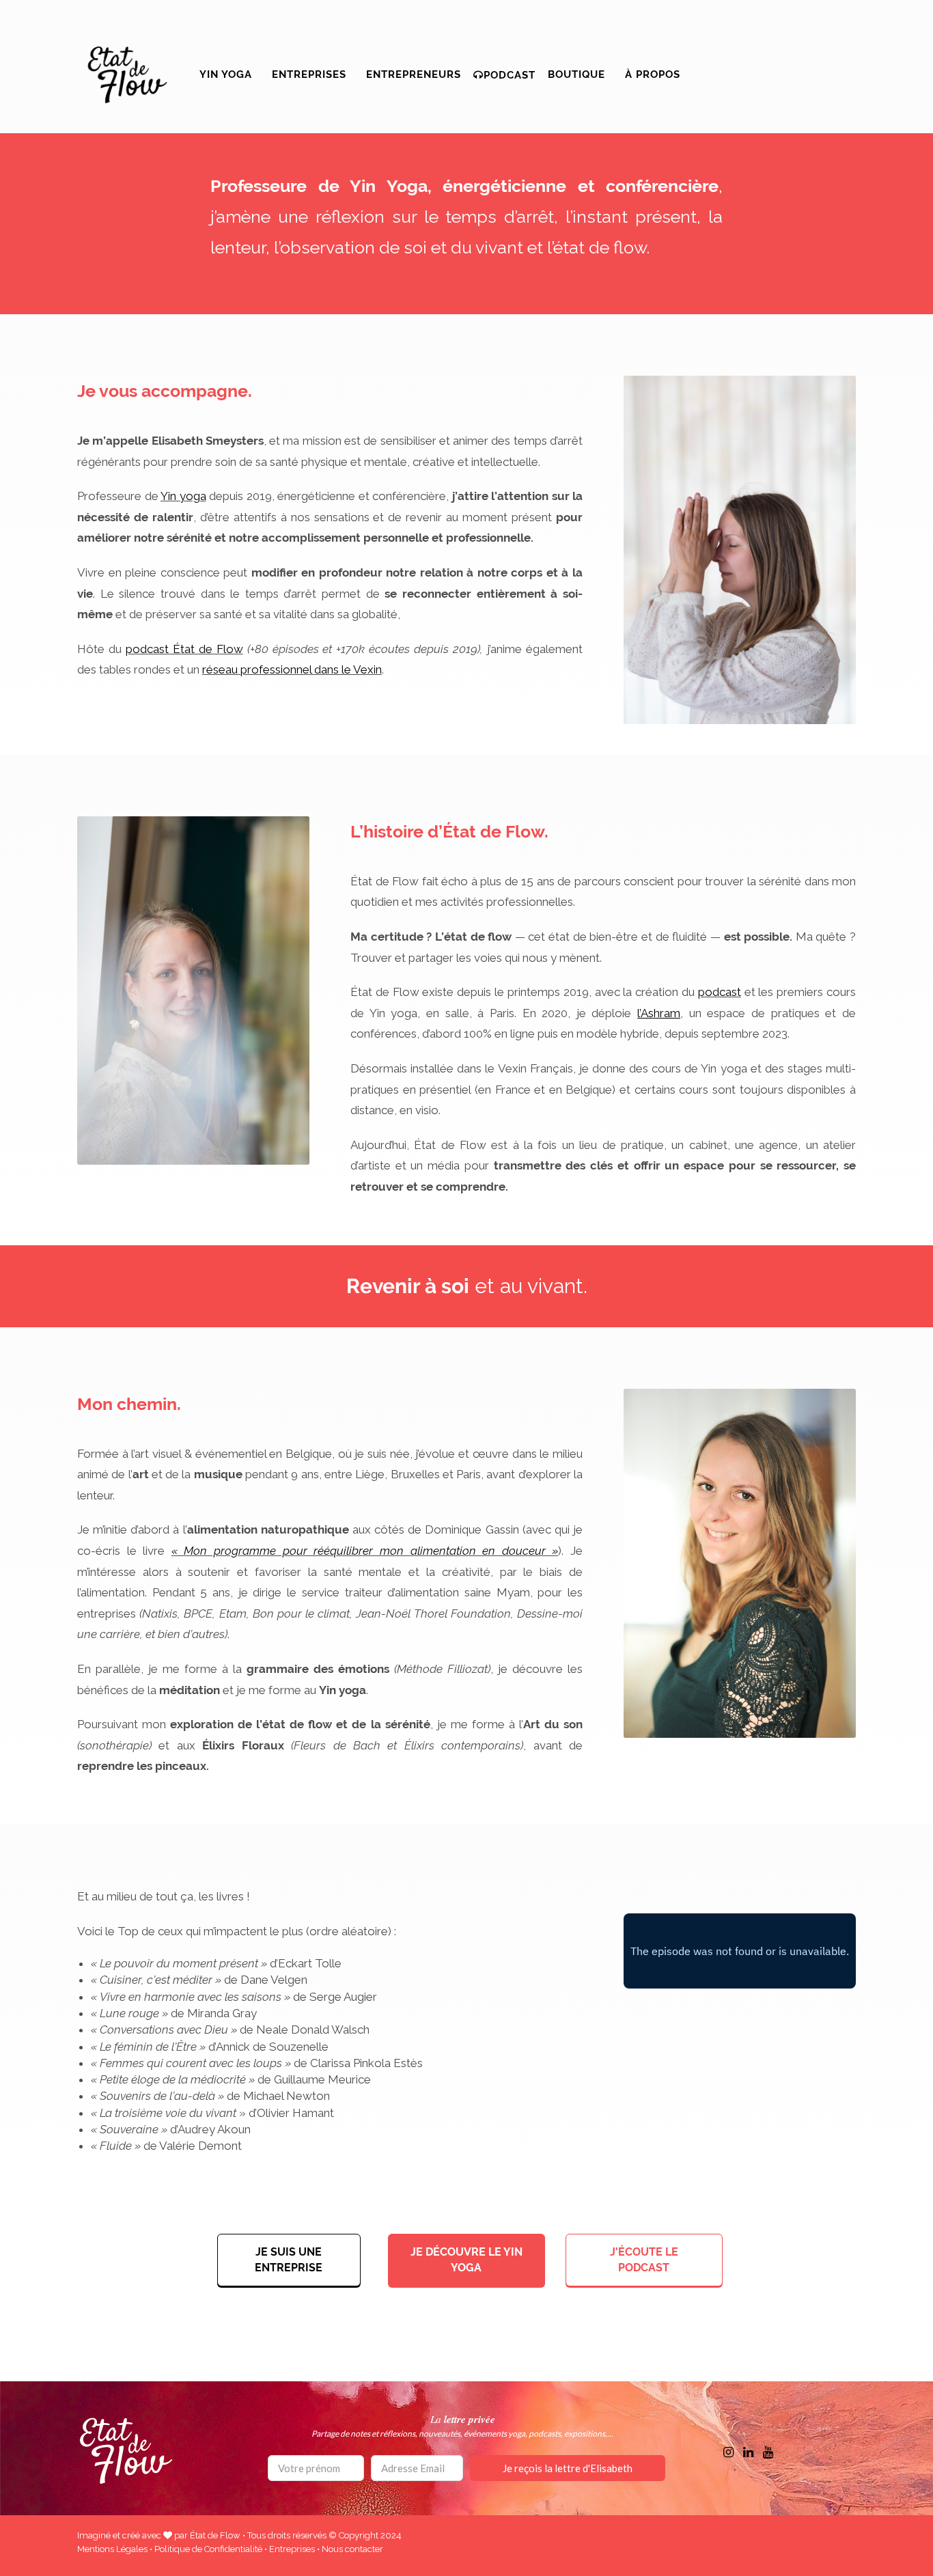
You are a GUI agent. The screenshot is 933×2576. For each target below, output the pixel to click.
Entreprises (309, 74)
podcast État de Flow (184, 649)
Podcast (510, 75)
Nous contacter (352, 2549)
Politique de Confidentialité (208, 2549)
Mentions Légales (112, 2549)
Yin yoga (226, 74)
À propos (653, 74)
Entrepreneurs (414, 74)
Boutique (576, 74)
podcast (720, 992)
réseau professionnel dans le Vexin (292, 669)
